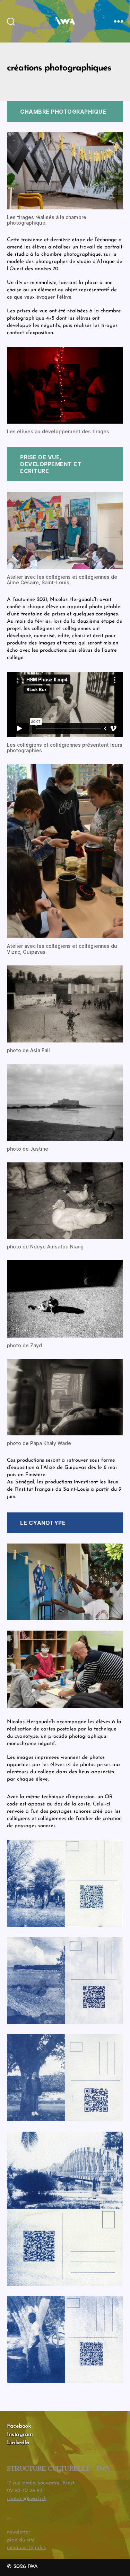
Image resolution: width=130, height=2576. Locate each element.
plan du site (21, 2540)
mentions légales (26, 2548)
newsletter (19, 2532)
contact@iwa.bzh (27, 2499)
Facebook (19, 2426)
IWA (32, 2567)
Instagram (20, 2435)
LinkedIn (18, 2443)
